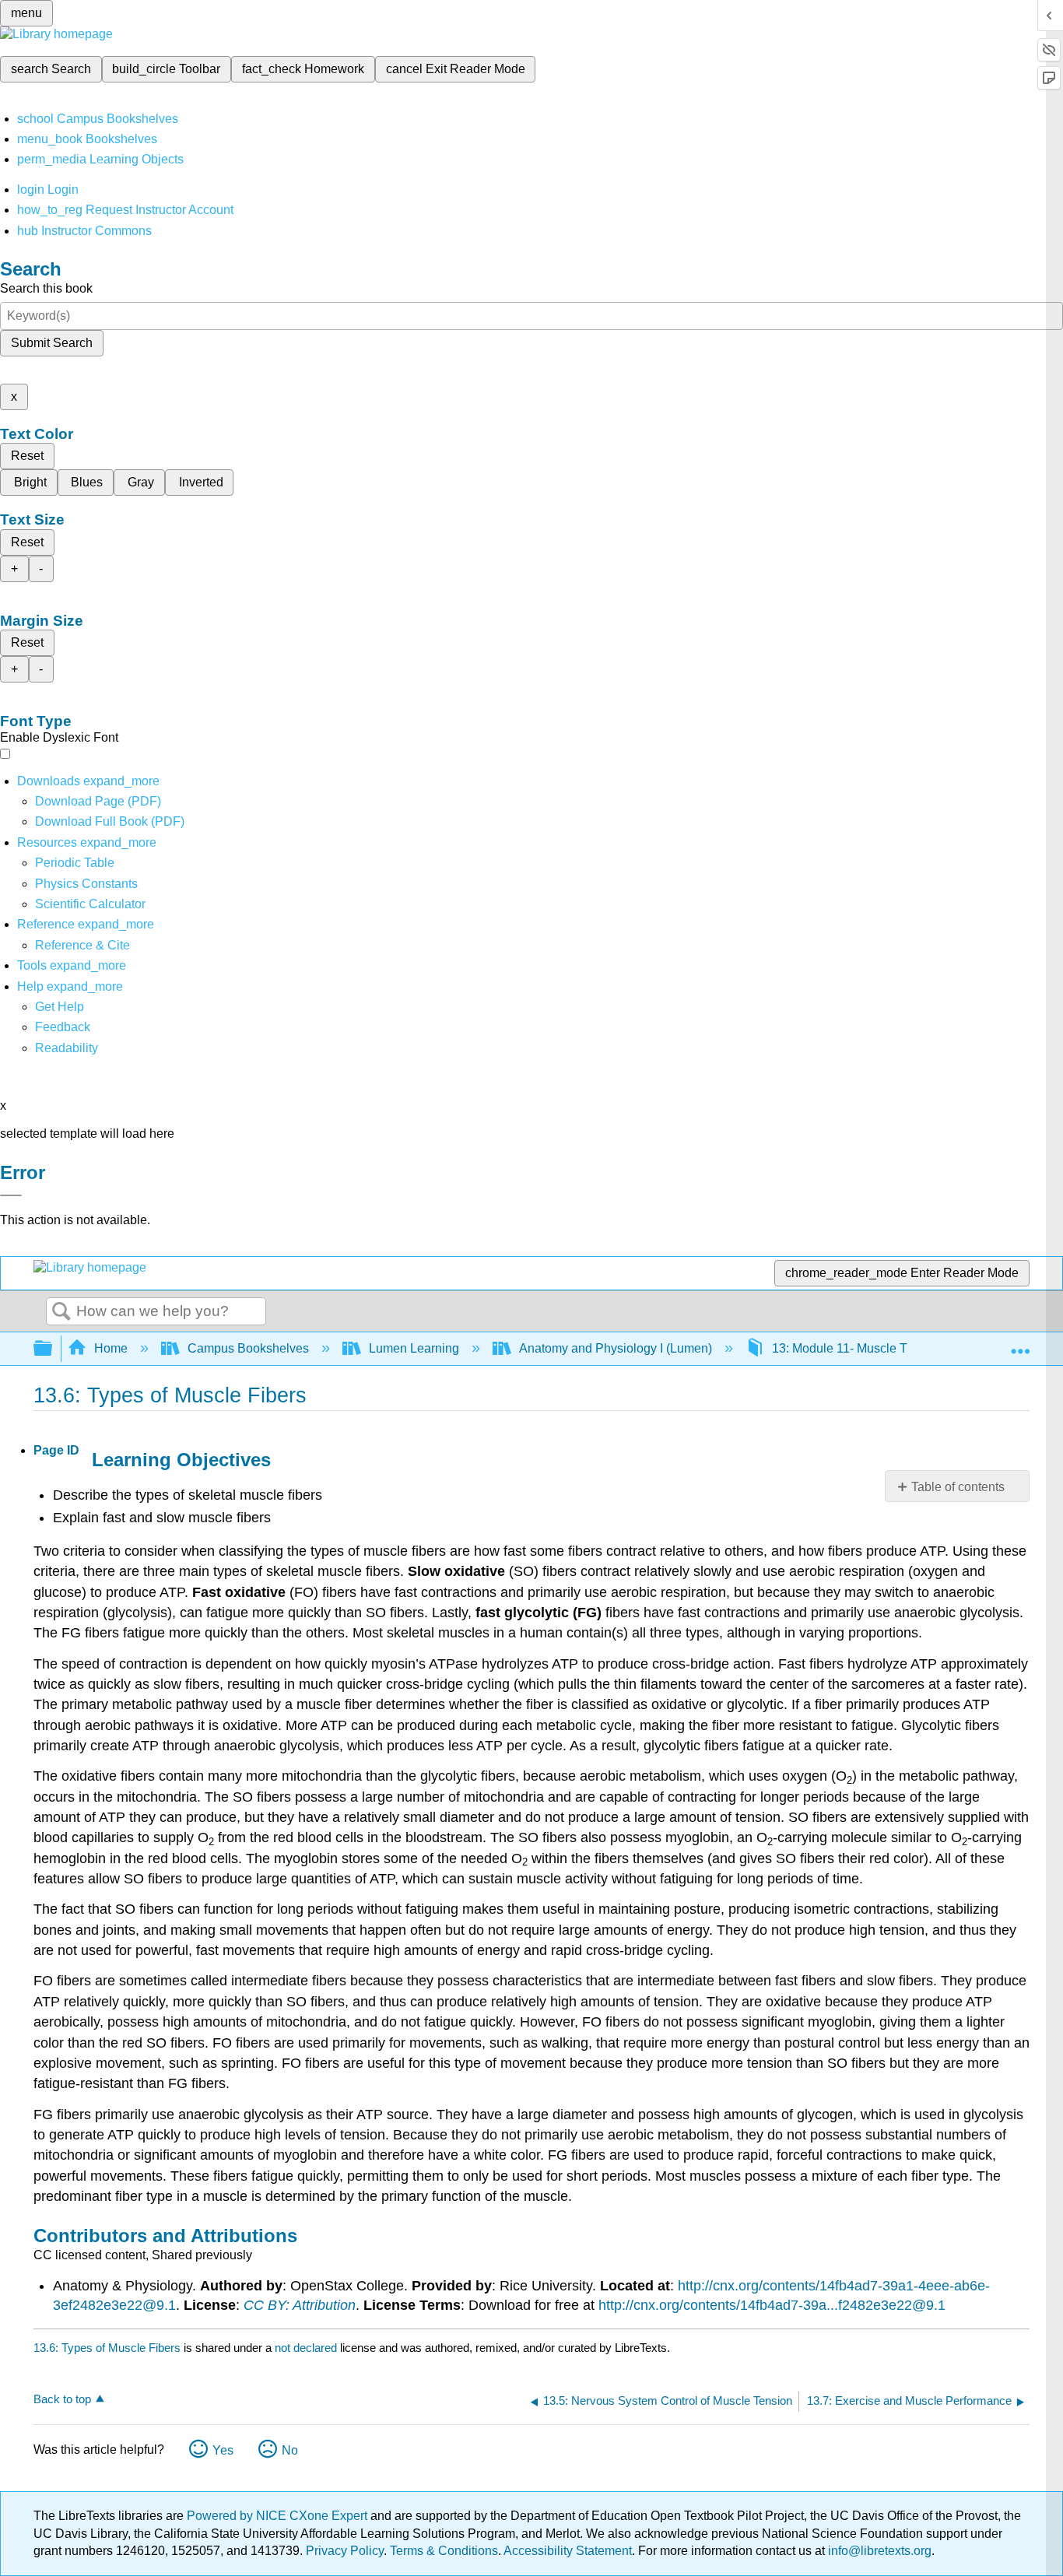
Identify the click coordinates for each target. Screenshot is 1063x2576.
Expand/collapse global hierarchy (53, 1349)
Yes (223, 2450)
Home (111, 1348)
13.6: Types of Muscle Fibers (107, 2348)
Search (61, 1312)
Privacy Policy (345, 2551)
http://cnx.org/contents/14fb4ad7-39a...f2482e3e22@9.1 (772, 2305)
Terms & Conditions (444, 2551)
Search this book (46, 288)
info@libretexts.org (878, 2551)
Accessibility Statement (568, 2551)
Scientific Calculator (90, 904)
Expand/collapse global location (1020, 1344)
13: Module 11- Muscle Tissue (854, 1348)
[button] (63, 1027)
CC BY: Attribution (300, 2305)
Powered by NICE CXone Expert (279, 2516)
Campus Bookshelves (248, 1348)
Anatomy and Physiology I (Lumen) (616, 1348)
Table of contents (958, 1487)
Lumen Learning (414, 1348)
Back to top (62, 2399)
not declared (307, 2348)
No (290, 2450)
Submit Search (52, 343)
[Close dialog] (11, 1195)
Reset (27, 456)
